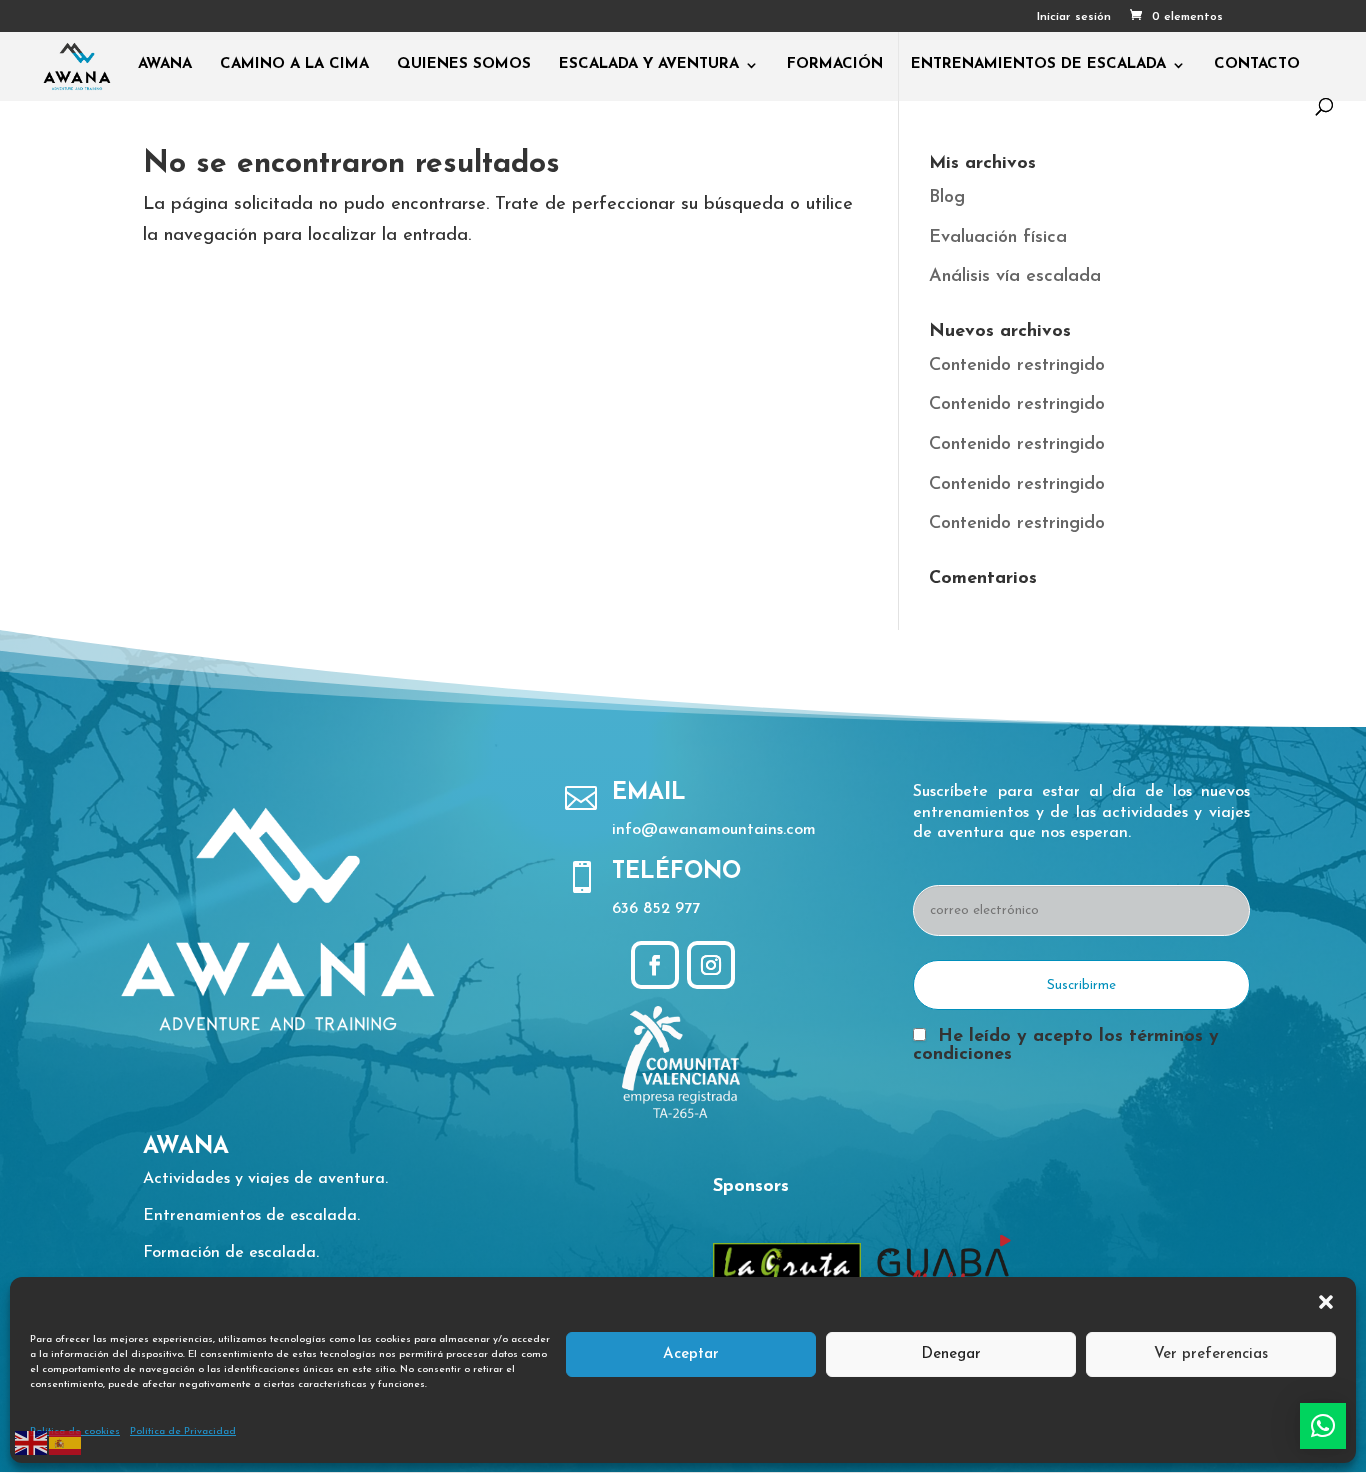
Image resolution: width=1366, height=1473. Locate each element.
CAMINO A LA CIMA (294, 65)
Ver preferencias (1211, 1354)
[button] (1326, 1302)
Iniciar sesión (1074, 17)
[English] (32, 1442)
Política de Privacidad (183, 1431)
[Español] (66, 1442)
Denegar (951, 1354)
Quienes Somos (464, 65)
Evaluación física (998, 238)
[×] (1323, 1426)
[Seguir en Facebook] (655, 965)
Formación (835, 65)
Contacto (1257, 65)
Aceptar (691, 1354)
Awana (165, 65)
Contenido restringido (1017, 366)
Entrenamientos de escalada (1038, 65)
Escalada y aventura (649, 65)
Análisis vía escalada (1015, 277)
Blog (947, 198)
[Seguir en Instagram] (711, 965)
